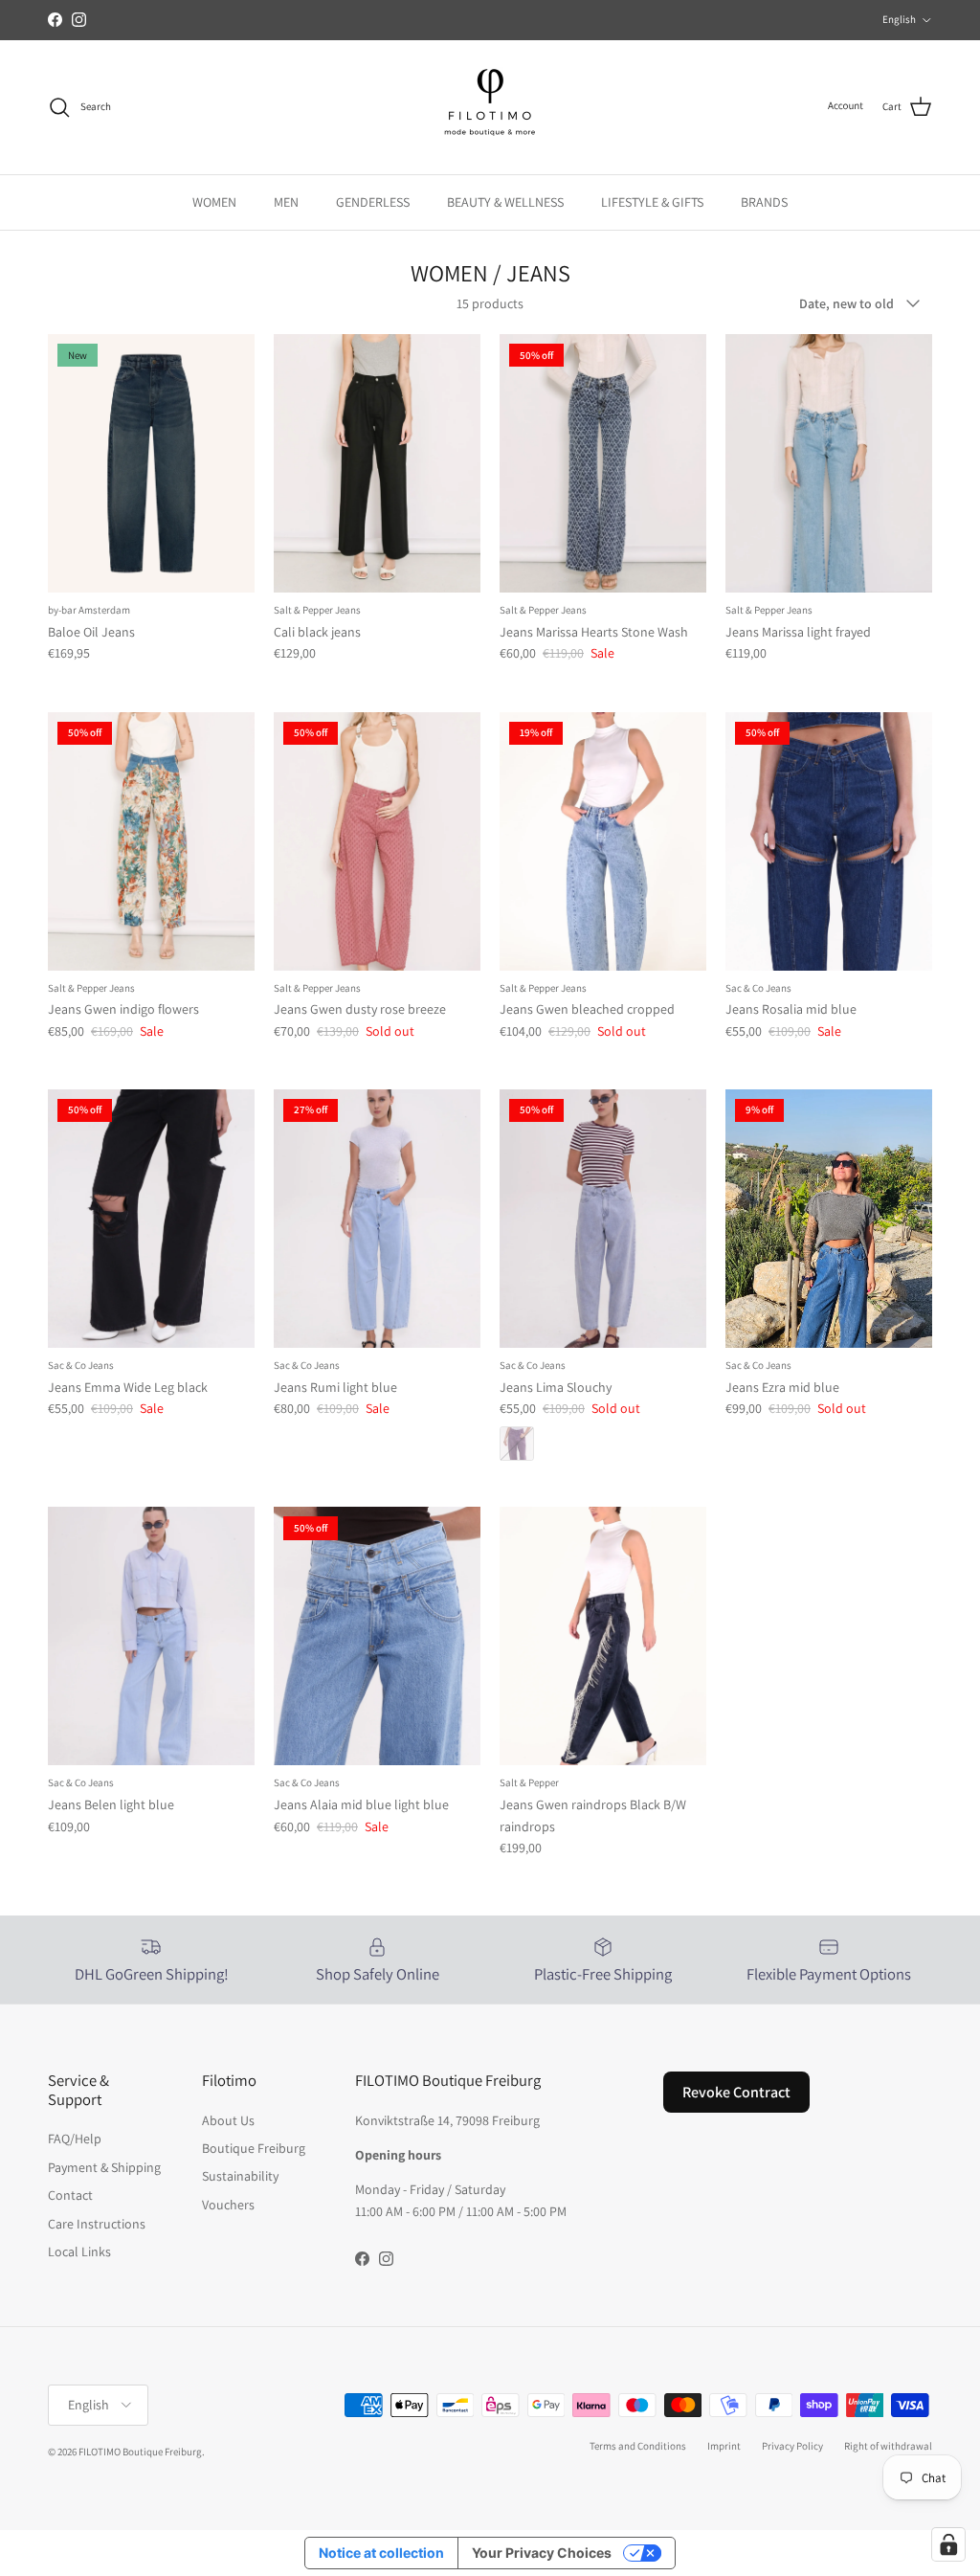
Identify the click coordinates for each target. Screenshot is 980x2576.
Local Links (79, 2251)
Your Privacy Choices (542, 2553)
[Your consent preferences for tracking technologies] (948, 2544)
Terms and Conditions (638, 2446)
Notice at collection (381, 2553)
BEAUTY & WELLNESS (505, 202)
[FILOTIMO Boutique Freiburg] (490, 107)
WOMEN (214, 202)
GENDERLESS (373, 202)
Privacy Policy (792, 2446)
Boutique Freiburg (254, 2148)
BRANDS (764, 202)
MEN (286, 202)
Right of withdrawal (888, 2446)
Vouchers (228, 2205)
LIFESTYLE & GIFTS (652, 202)
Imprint (724, 2446)
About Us (228, 2120)
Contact (70, 2195)
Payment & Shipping (104, 2167)
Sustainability (240, 2176)
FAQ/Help (75, 2139)
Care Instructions (97, 2224)
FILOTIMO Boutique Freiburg (140, 2452)
